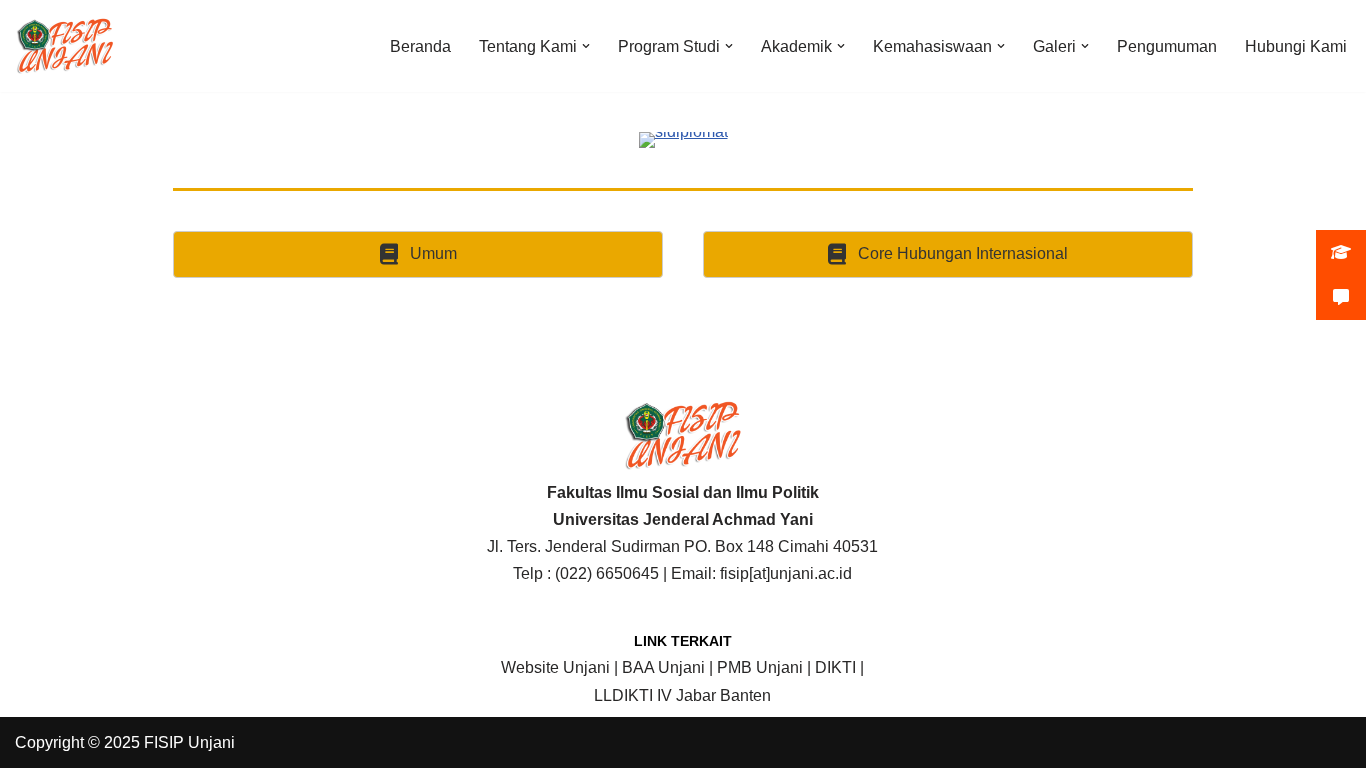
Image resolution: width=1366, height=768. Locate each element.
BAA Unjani (663, 667)
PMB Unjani (760, 667)
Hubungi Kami (1296, 46)
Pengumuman (1167, 46)
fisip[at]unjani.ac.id (786, 573)
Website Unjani (555, 667)
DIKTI (835, 667)
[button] (586, 46)
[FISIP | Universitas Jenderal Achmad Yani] (65, 46)
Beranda (420, 46)
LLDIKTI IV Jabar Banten (682, 695)
